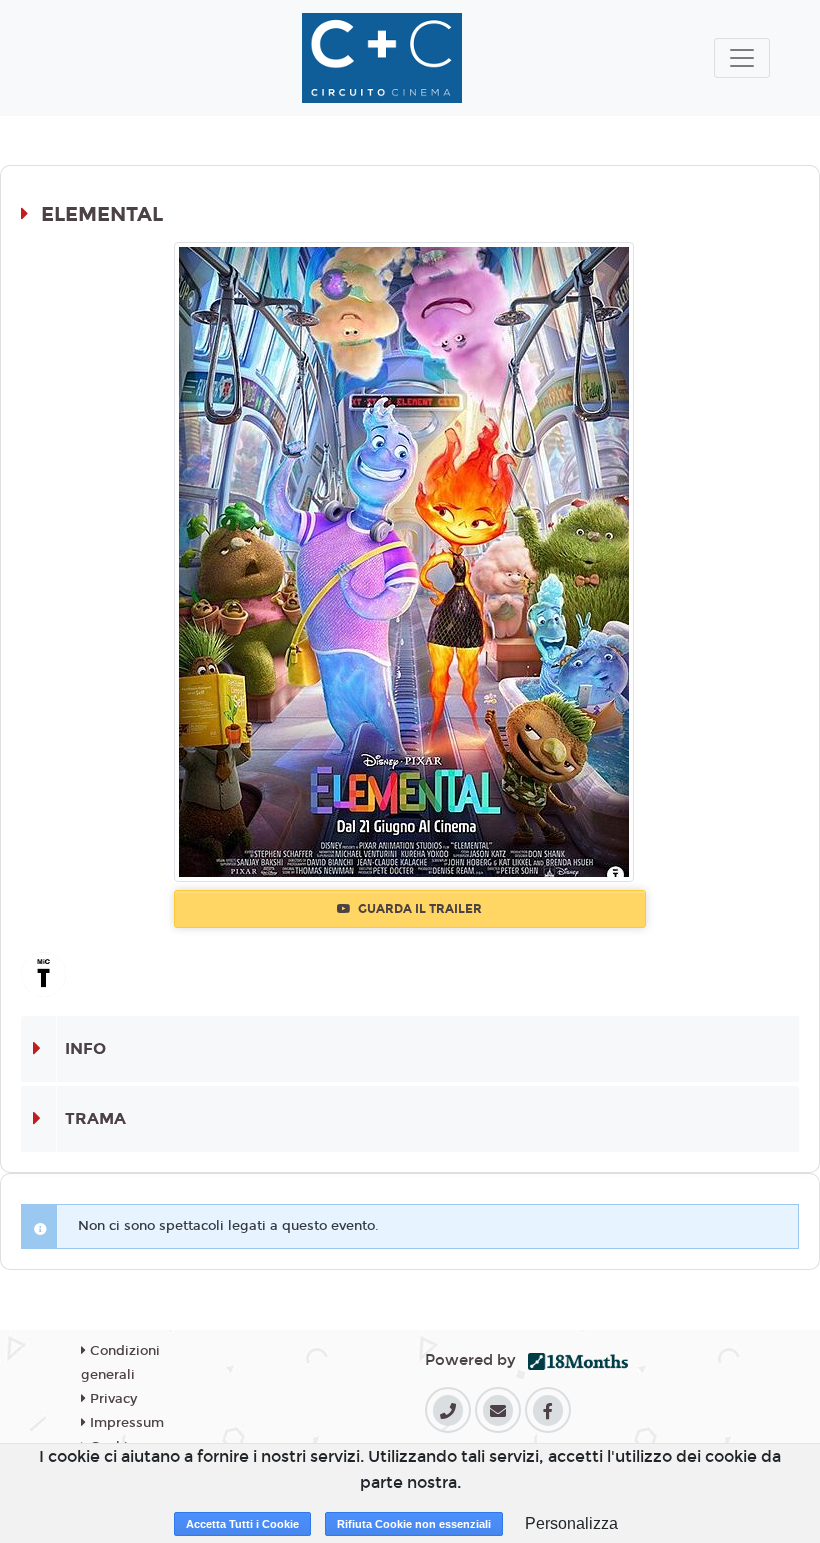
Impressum (125, 1423)
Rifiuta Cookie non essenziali (414, 1524)
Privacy (111, 1399)
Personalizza (571, 1523)
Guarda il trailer (418, 909)
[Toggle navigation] (742, 58)
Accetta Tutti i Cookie (242, 1524)
